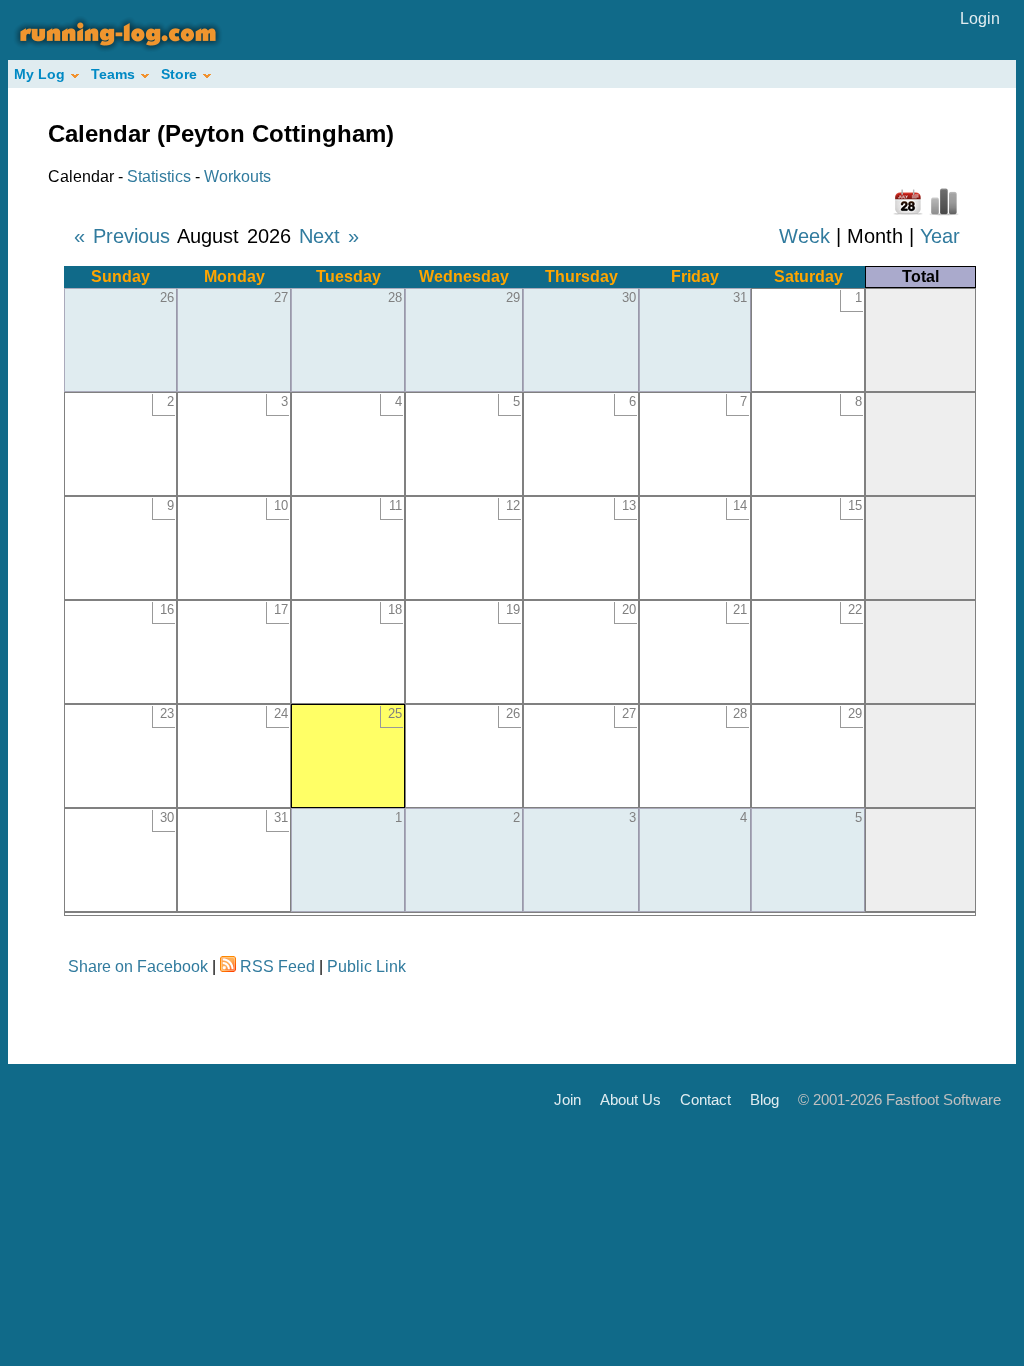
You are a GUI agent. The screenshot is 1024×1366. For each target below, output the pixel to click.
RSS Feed (277, 966)
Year (940, 236)
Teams (113, 74)
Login (980, 18)
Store (179, 74)
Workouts (237, 176)
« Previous (122, 236)
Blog (764, 1099)
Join (567, 1099)
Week (804, 236)
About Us (630, 1099)
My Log (39, 74)
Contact (705, 1099)
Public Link (366, 966)
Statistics (159, 176)
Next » (329, 236)
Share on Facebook (138, 966)
